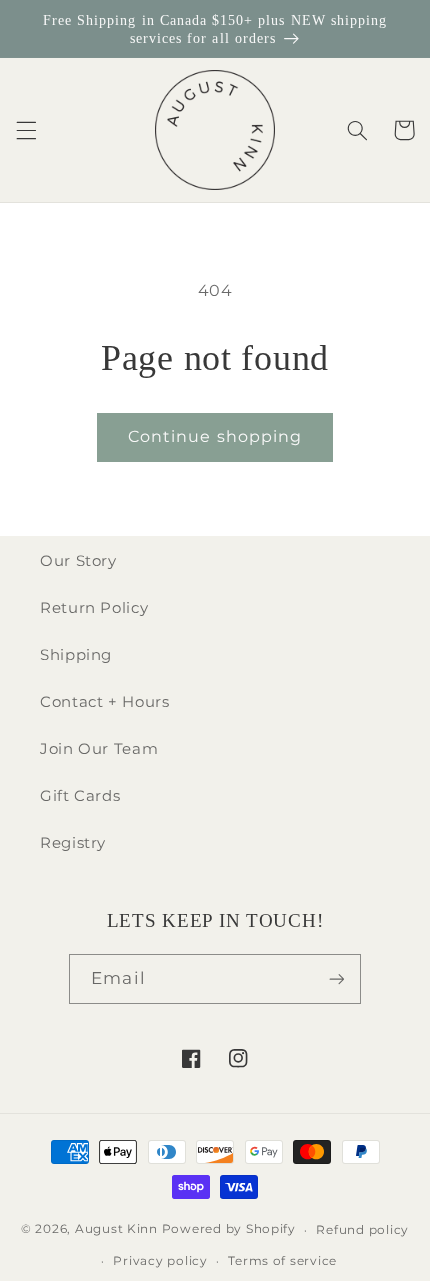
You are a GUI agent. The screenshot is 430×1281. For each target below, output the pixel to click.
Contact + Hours (104, 702)
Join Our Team (99, 749)
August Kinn (116, 1230)
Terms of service (282, 1261)
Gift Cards (80, 796)
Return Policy (94, 608)
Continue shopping (215, 436)
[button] (26, 130)
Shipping (76, 655)
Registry (73, 843)
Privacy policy (160, 1261)
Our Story (78, 561)
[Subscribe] (336, 978)
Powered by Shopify (229, 1230)
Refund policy (362, 1230)
